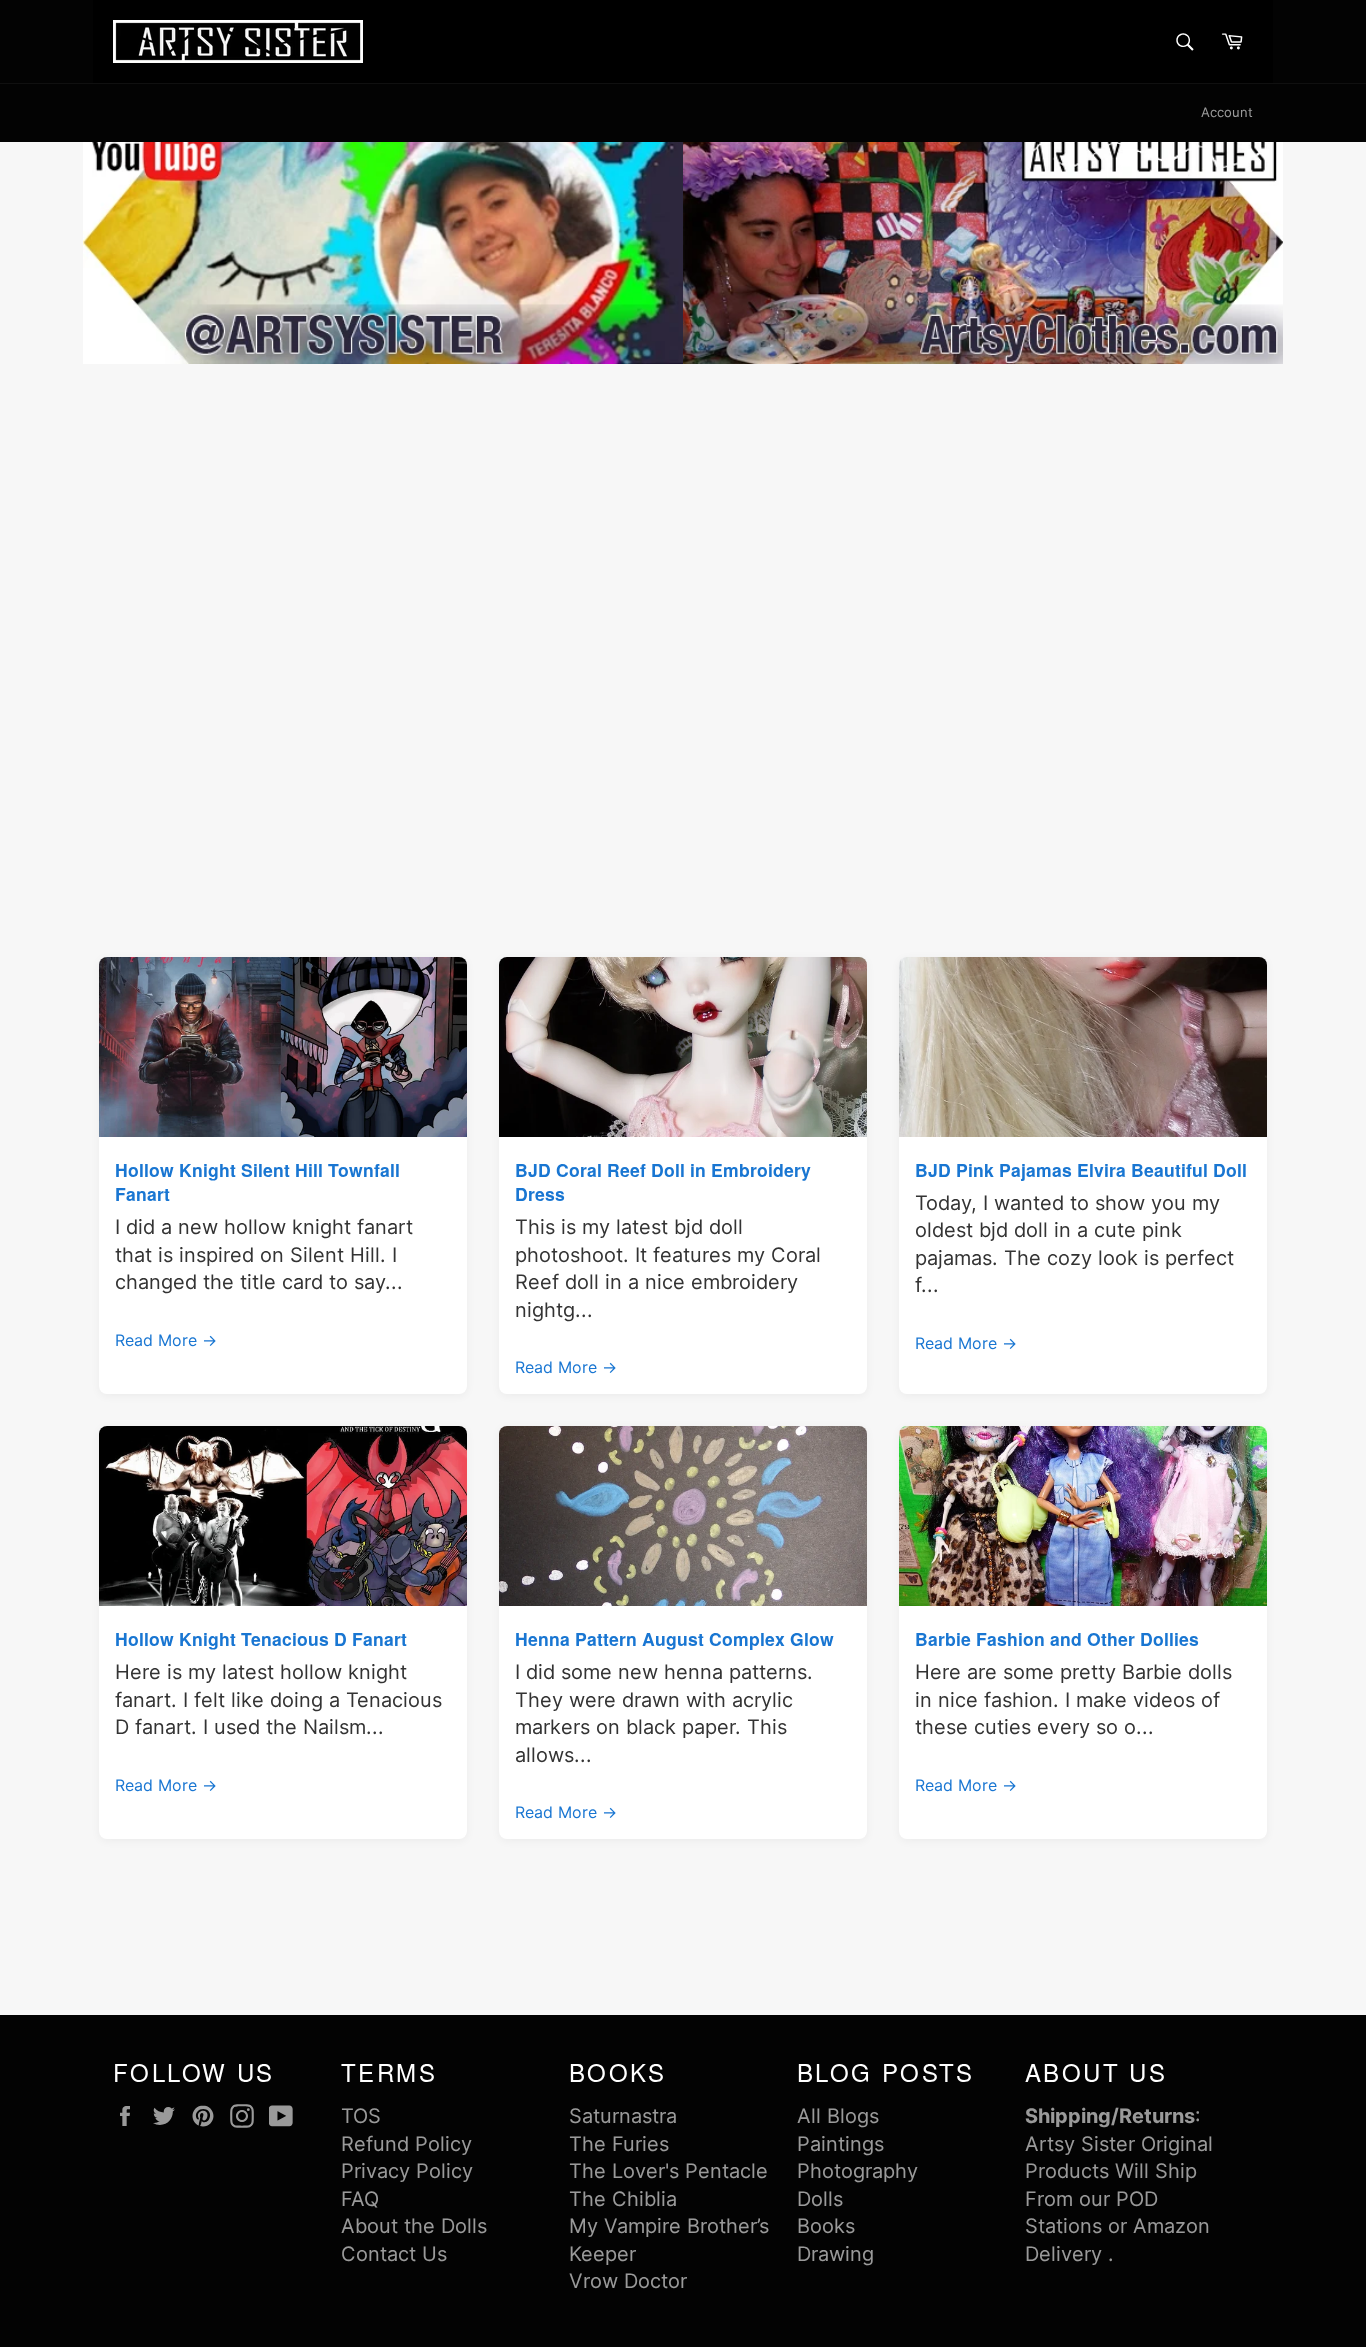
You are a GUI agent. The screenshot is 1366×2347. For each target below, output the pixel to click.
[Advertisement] (683, 519)
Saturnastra (623, 2116)
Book (821, 2226)
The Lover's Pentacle (668, 2171)
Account (1227, 112)
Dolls (820, 2199)
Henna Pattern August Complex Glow (674, 1638)
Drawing (835, 2254)
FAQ (360, 2199)
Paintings (840, 2144)
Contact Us (394, 2254)
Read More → (166, 1340)
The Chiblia (623, 2199)
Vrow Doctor (628, 2281)
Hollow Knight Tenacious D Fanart (261, 1638)
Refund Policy (406, 2144)
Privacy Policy (407, 2171)
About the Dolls (414, 2226)
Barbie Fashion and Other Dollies (1057, 1638)
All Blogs (838, 2116)
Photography (857, 2171)
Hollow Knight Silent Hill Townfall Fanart (257, 1181)
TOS (361, 2116)
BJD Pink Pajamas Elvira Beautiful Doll (1081, 1169)
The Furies (619, 2144)
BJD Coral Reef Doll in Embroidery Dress (663, 1181)
